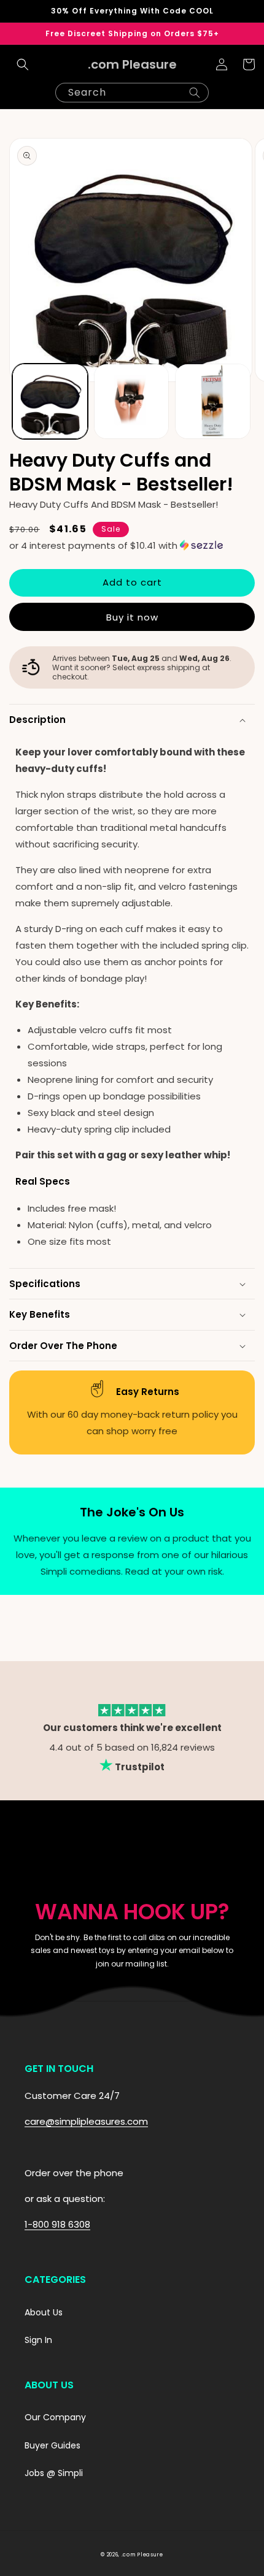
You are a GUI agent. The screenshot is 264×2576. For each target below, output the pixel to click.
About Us (44, 2312)
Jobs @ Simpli (54, 2473)
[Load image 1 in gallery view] (50, 401)
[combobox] (132, 93)
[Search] (195, 93)
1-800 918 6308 (57, 2224)
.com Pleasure (142, 2555)
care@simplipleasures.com (86, 2121)
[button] (23, 64)
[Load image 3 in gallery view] (213, 401)
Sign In (38, 2340)
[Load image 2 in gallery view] (132, 401)
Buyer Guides (52, 2445)
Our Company (55, 2417)
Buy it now (132, 617)
